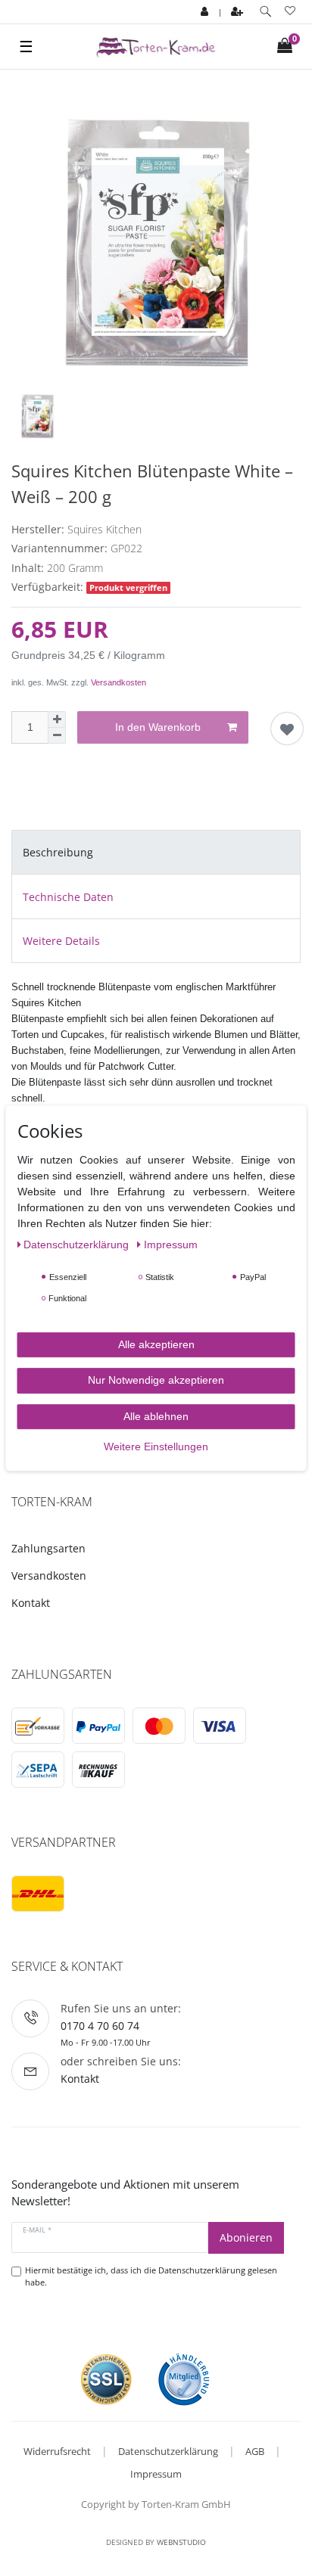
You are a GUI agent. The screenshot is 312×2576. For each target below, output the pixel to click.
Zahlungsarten (48, 1548)
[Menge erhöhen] (57, 719)
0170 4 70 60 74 (100, 2026)
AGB (255, 2451)
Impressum (156, 2474)
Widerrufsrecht (57, 2451)
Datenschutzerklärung (168, 2451)
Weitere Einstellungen (156, 1446)
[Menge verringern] (57, 736)
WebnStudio (181, 2542)
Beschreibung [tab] (58, 852)
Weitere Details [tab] (61, 941)
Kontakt (31, 1603)
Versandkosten (119, 682)
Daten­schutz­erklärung (78, 1244)
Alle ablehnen (156, 1416)
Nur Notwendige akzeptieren (156, 1380)
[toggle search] (265, 12)
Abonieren (246, 2237)
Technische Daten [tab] (68, 897)
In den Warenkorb (158, 727)
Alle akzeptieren (156, 1344)
